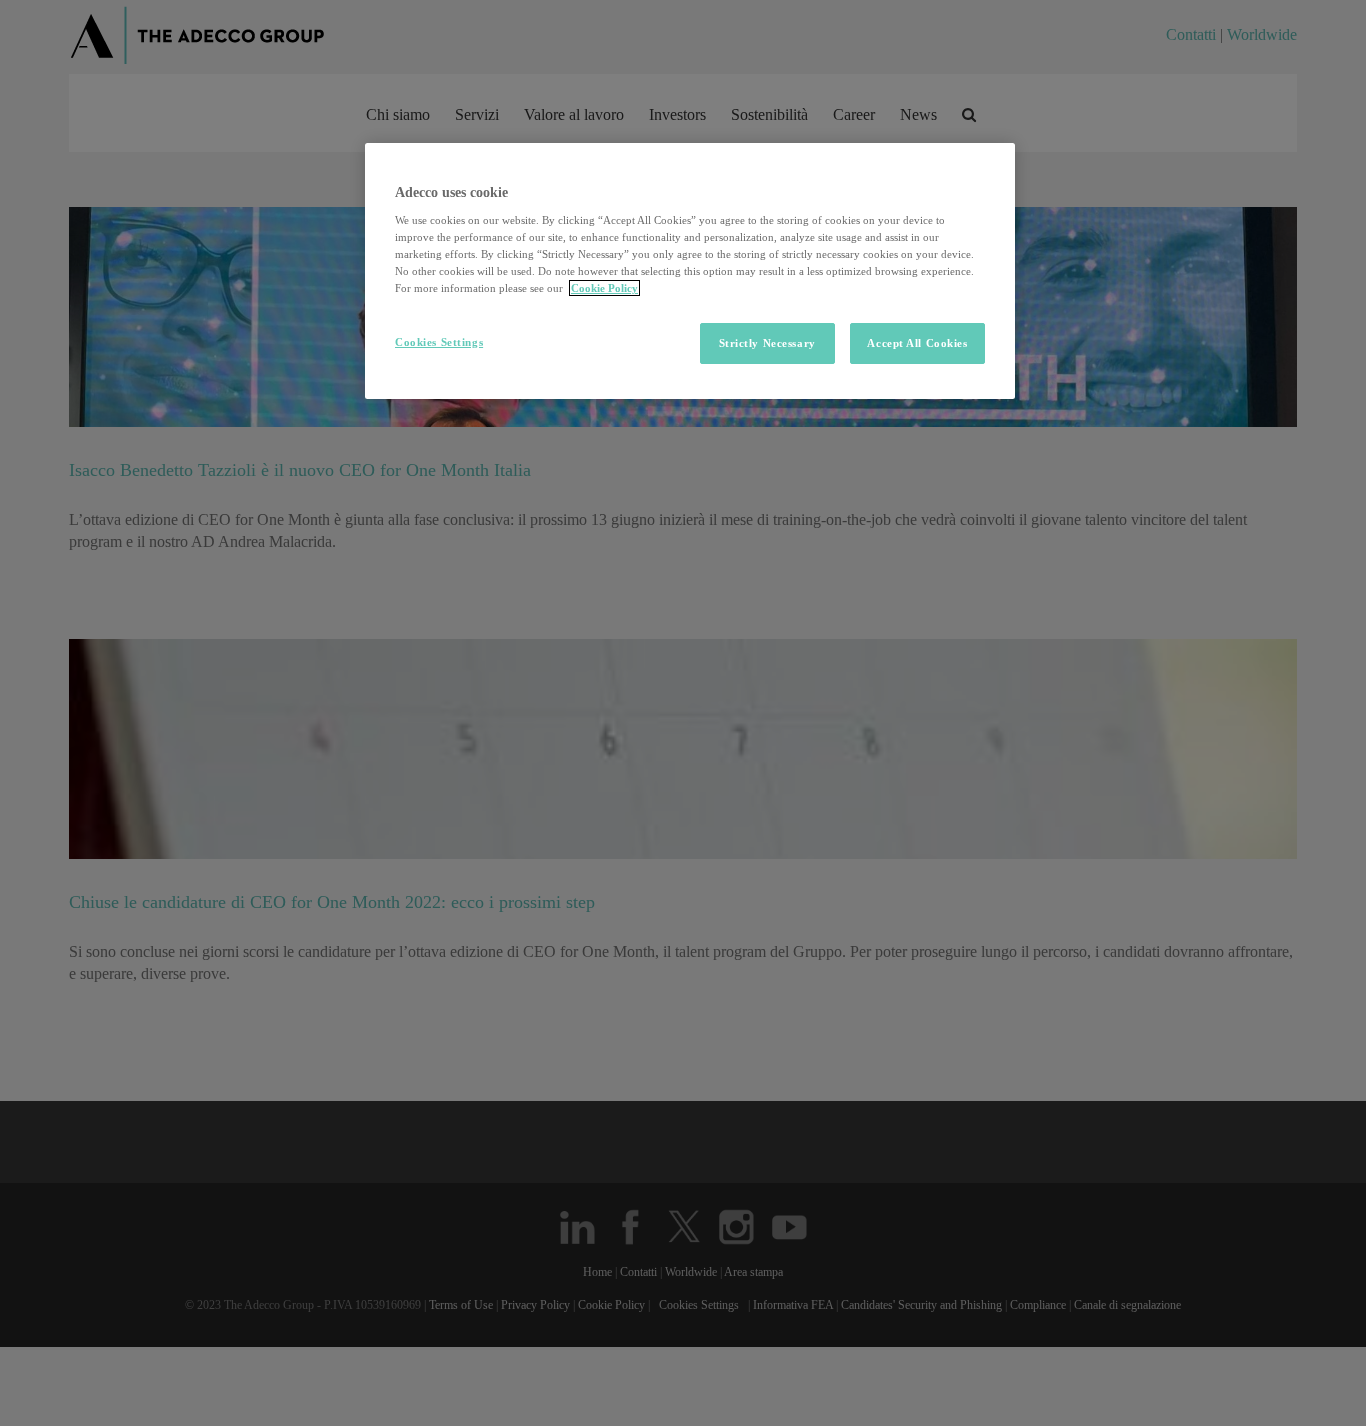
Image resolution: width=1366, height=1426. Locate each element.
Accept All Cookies (917, 343)
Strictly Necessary (767, 343)
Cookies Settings (439, 342)
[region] (690, 271)
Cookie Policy (604, 288)
